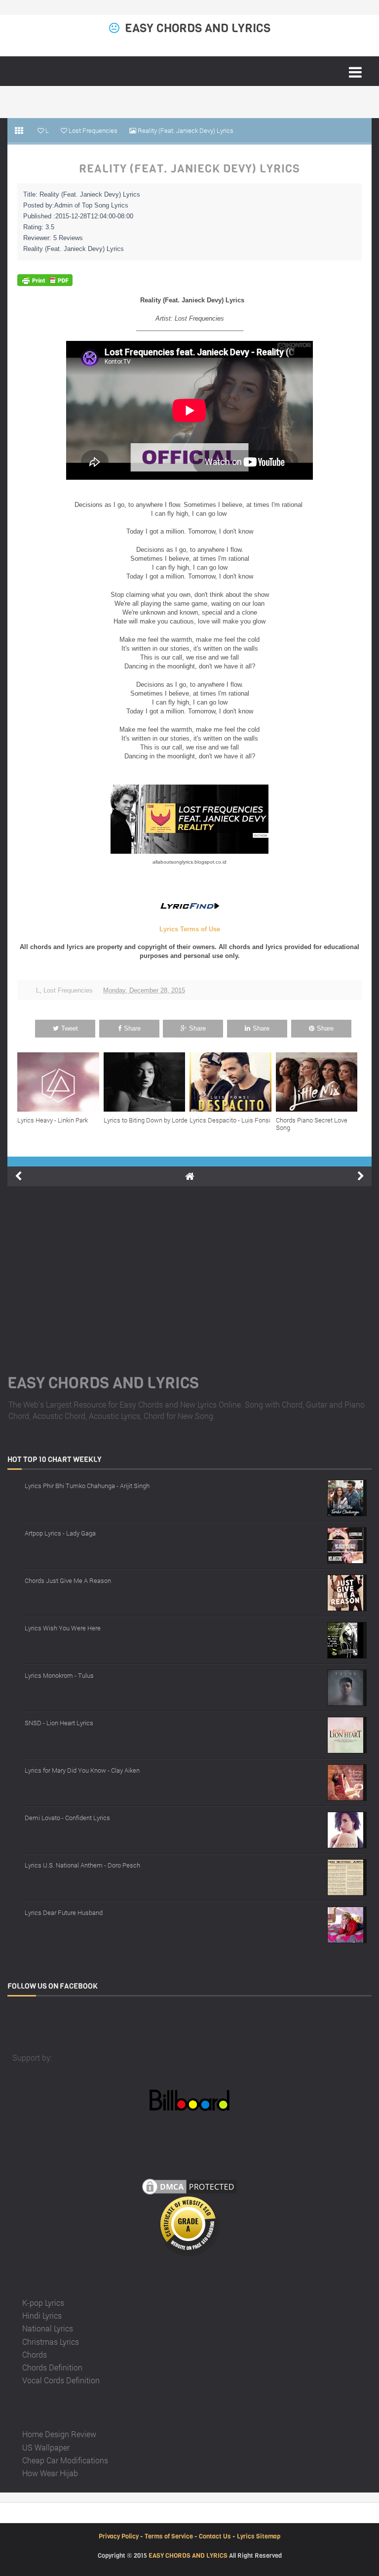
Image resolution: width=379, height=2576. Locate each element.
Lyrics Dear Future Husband (64, 1912)
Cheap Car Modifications (65, 2460)
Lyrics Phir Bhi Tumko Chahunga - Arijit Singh (87, 1486)
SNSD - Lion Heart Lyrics (59, 1723)
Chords (35, 2354)
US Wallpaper (46, 2447)
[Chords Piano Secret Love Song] (319, 1082)
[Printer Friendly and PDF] (45, 280)
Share (132, 1028)
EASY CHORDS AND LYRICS (198, 28)
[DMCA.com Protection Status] (189, 2185)
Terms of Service (169, 2536)
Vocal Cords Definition (61, 2380)
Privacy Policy (119, 2536)
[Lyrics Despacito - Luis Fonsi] (233, 1082)
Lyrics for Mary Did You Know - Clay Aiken (82, 1770)
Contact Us (215, 2536)
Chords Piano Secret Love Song (312, 1124)
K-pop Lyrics (43, 2303)
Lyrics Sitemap (259, 2536)
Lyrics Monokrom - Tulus (59, 1675)
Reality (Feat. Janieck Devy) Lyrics (189, 169)
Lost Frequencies (68, 990)
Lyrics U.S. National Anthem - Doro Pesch (82, 1865)
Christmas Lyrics (51, 2342)
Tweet (70, 1028)
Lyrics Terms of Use (190, 929)
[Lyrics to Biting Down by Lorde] (147, 1082)
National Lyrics (48, 2328)
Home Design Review (59, 2434)
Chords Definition (52, 2367)
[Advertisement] (189, 1268)
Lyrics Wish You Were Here (63, 1628)
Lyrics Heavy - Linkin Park (53, 1120)
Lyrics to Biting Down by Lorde (146, 1120)
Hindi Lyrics (42, 2315)
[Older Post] (361, 1176)
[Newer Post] (18, 1176)
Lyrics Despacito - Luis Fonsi (230, 1120)
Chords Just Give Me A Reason (68, 1580)
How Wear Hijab (50, 2473)
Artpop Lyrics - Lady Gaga (60, 1533)
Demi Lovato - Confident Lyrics (67, 1818)
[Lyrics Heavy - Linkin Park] (60, 1082)
